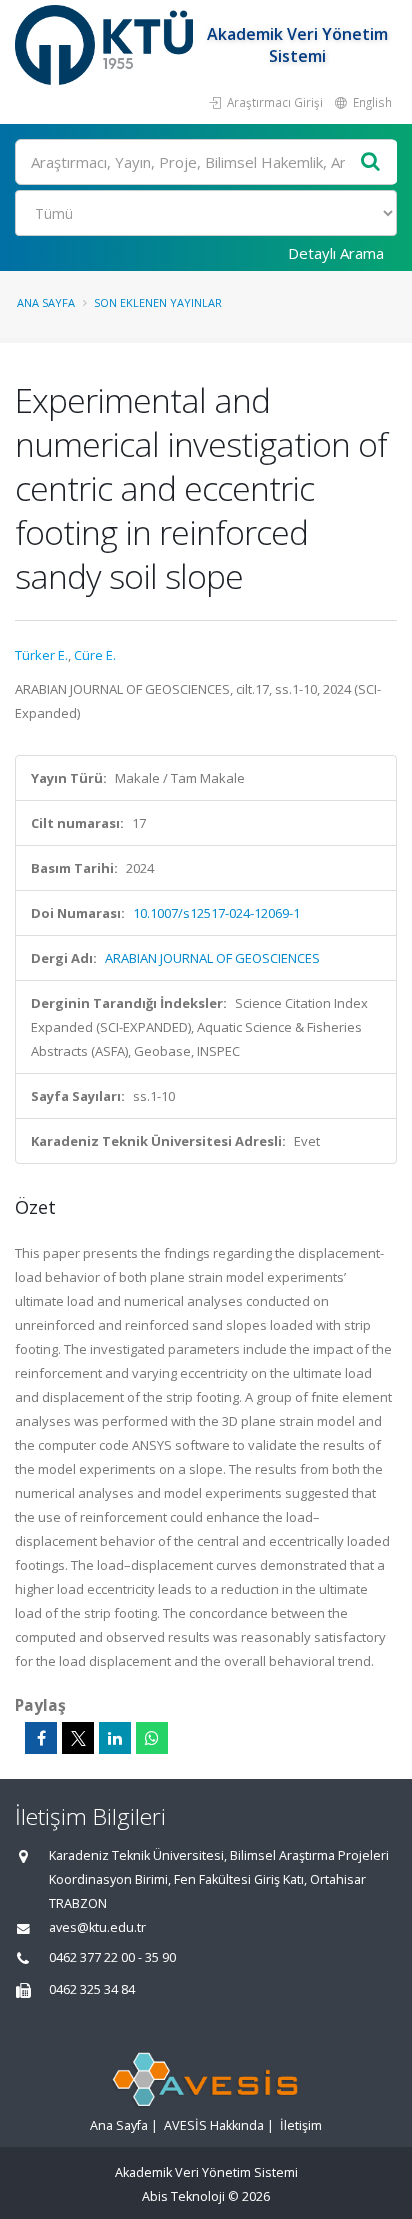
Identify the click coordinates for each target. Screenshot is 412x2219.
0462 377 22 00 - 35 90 (112, 1957)
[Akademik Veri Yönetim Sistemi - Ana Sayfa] (106, 45)
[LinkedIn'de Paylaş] (115, 1738)
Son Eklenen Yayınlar (158, 302)
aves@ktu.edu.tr (97, 1927)
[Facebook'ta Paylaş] (41, 1738)
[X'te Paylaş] (78, 1738)
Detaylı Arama (336, 253)
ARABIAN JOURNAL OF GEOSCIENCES (212, 958)
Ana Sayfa (46, 302)
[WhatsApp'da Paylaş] (152, 1738)
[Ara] (371, 162)
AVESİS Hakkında (214, 2125)
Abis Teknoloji (183, 2196)
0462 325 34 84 (92, 1989)
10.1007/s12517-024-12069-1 (216, 913)
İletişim (301, 2125)
